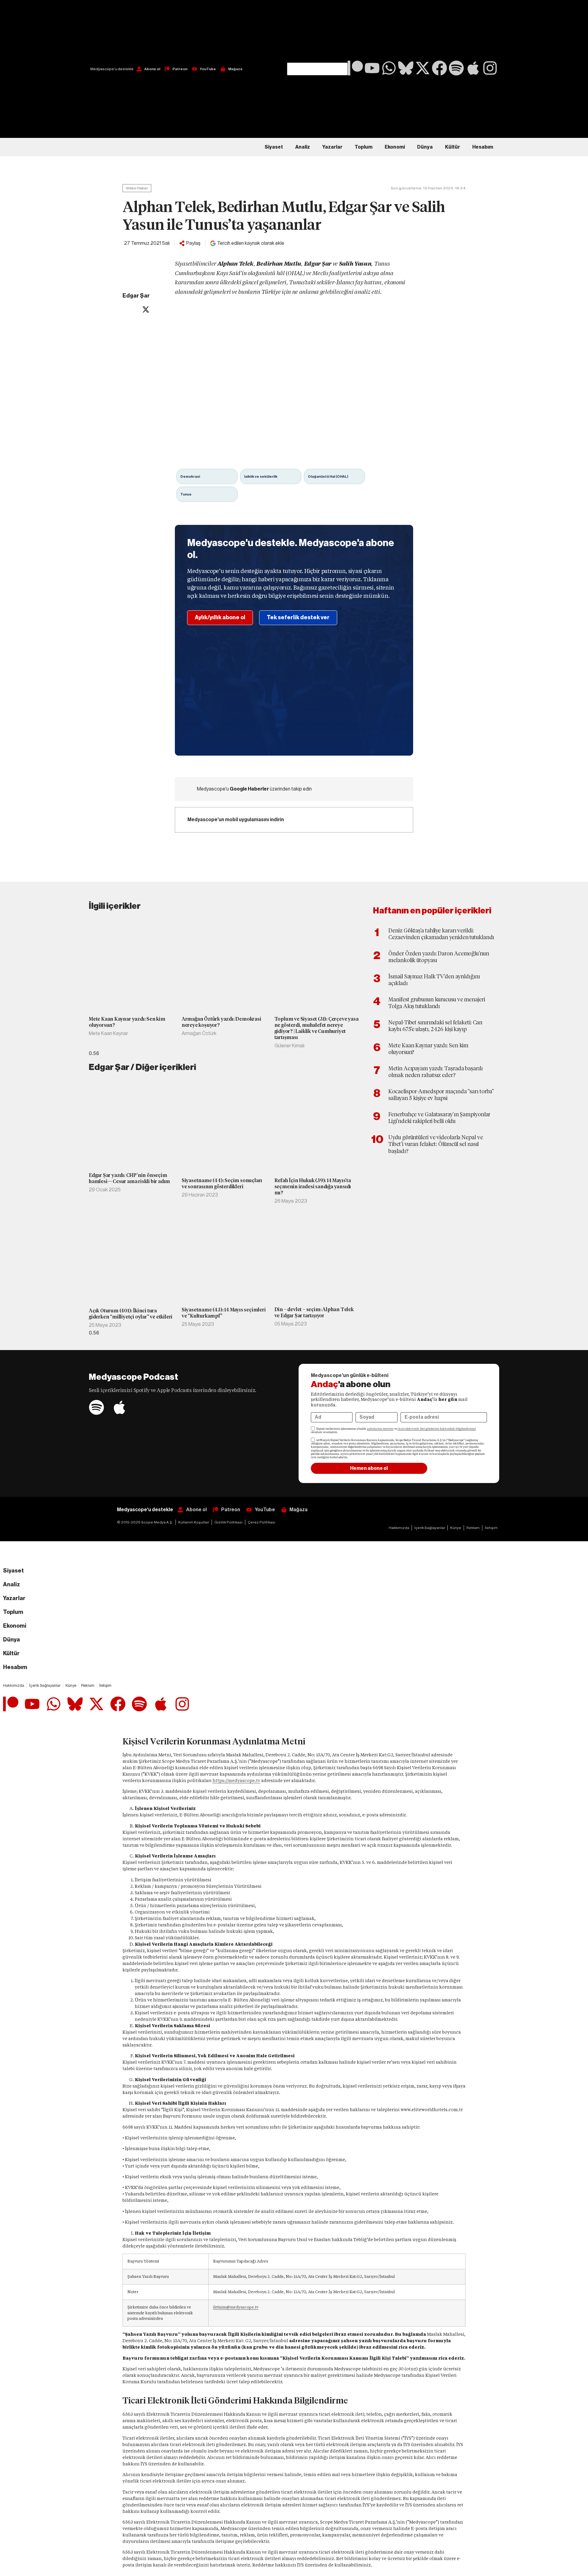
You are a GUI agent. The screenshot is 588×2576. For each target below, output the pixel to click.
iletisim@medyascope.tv (236, 2307)
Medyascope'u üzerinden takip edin (254, 789)
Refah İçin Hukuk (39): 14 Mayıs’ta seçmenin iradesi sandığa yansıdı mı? (313, 1187)
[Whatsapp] (389, 68)
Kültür (452, 147)
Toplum (364, 147)
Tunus (186, 494)
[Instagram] (490, 68)
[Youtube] (372, 68)
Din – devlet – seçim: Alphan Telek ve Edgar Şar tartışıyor (314, 1313)
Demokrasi (190, 476)
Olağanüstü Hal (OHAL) (328, 476)
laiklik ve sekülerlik (261, 476)
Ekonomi (395, 147)
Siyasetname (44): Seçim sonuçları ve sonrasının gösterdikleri (222, 1184)
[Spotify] (456, 68)
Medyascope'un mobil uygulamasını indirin (236, 820)
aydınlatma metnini (380, 1429)
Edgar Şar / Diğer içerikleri (142, 1067)
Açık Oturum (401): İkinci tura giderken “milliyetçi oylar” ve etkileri (131, 1314)
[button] (317, 31)
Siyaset (274, 147)
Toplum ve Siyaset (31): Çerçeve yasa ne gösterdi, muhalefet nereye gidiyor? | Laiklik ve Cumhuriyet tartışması (317, 1028)
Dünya (425, 147)
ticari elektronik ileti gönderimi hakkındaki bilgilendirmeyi (437, 1429)
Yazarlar (332, 147)
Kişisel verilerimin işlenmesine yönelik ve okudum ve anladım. (393, 1430)
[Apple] (473, 68)
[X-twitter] (423, 68)
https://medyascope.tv (236, 1781)
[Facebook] (439, 68)
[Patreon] (355, 68)
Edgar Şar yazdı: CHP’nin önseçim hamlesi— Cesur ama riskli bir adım (129, 1178)
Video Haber (137, 188)
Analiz (303, 147)
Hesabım (483, 147)
